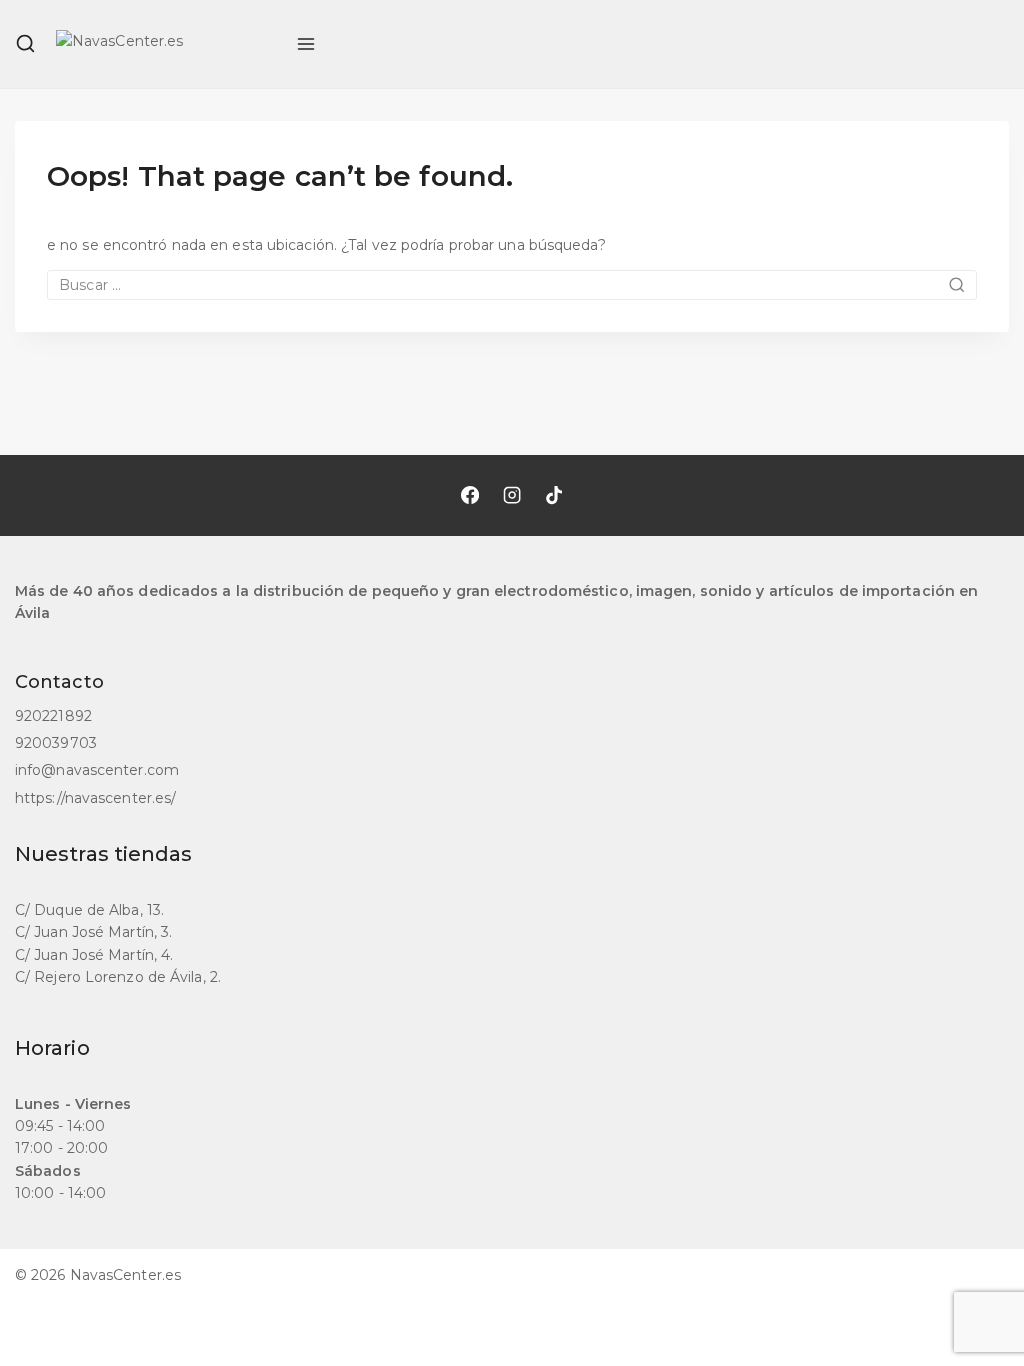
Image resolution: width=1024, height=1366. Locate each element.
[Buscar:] (512, 285)
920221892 (53, 716)
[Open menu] (306, 44)
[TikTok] (554, 495)
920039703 (56, 743)
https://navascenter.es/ (95, 798)
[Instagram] (512, 495)
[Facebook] (470, 495)
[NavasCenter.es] (166, 44)
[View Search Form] (25, 43)
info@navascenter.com (97, 770)
